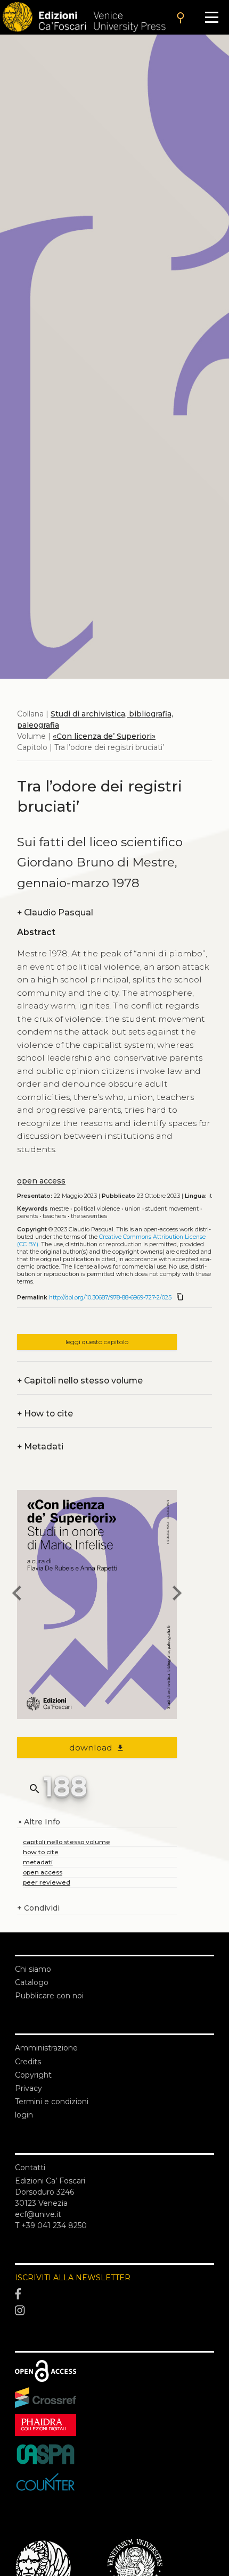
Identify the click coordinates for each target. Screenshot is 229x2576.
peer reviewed (47, 1882)
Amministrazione (46, 2048)
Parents (27, 1216)
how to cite (41, 1852)
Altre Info (39, 1822)
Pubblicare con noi (49, 1996)
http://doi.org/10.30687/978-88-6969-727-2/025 (110, 1298)
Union (133, 1209)
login (24, 2115)
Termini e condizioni (52, 2102)
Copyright (33, 2075)
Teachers (54, 1216)
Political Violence (97, 1209)
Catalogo (32, 1982)
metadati (38, 1862)
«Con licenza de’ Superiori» (104, 736)
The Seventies (89, 1216)
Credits (28, 2062)
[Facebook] (114, 2294)
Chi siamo (33, 1969)
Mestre (59, 1209)
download (97, 1748)
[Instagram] (114, 2311)
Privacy (28, 2088)
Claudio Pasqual (55, 912)
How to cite (45, 1414)
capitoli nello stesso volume (67, 1842)
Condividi (38, 1908)
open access (41, 1181)
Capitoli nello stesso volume (80, 1381)
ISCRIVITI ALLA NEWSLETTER (73, 2278)
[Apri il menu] (212, 17)
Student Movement (172, 1209)
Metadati (40, 1447)
